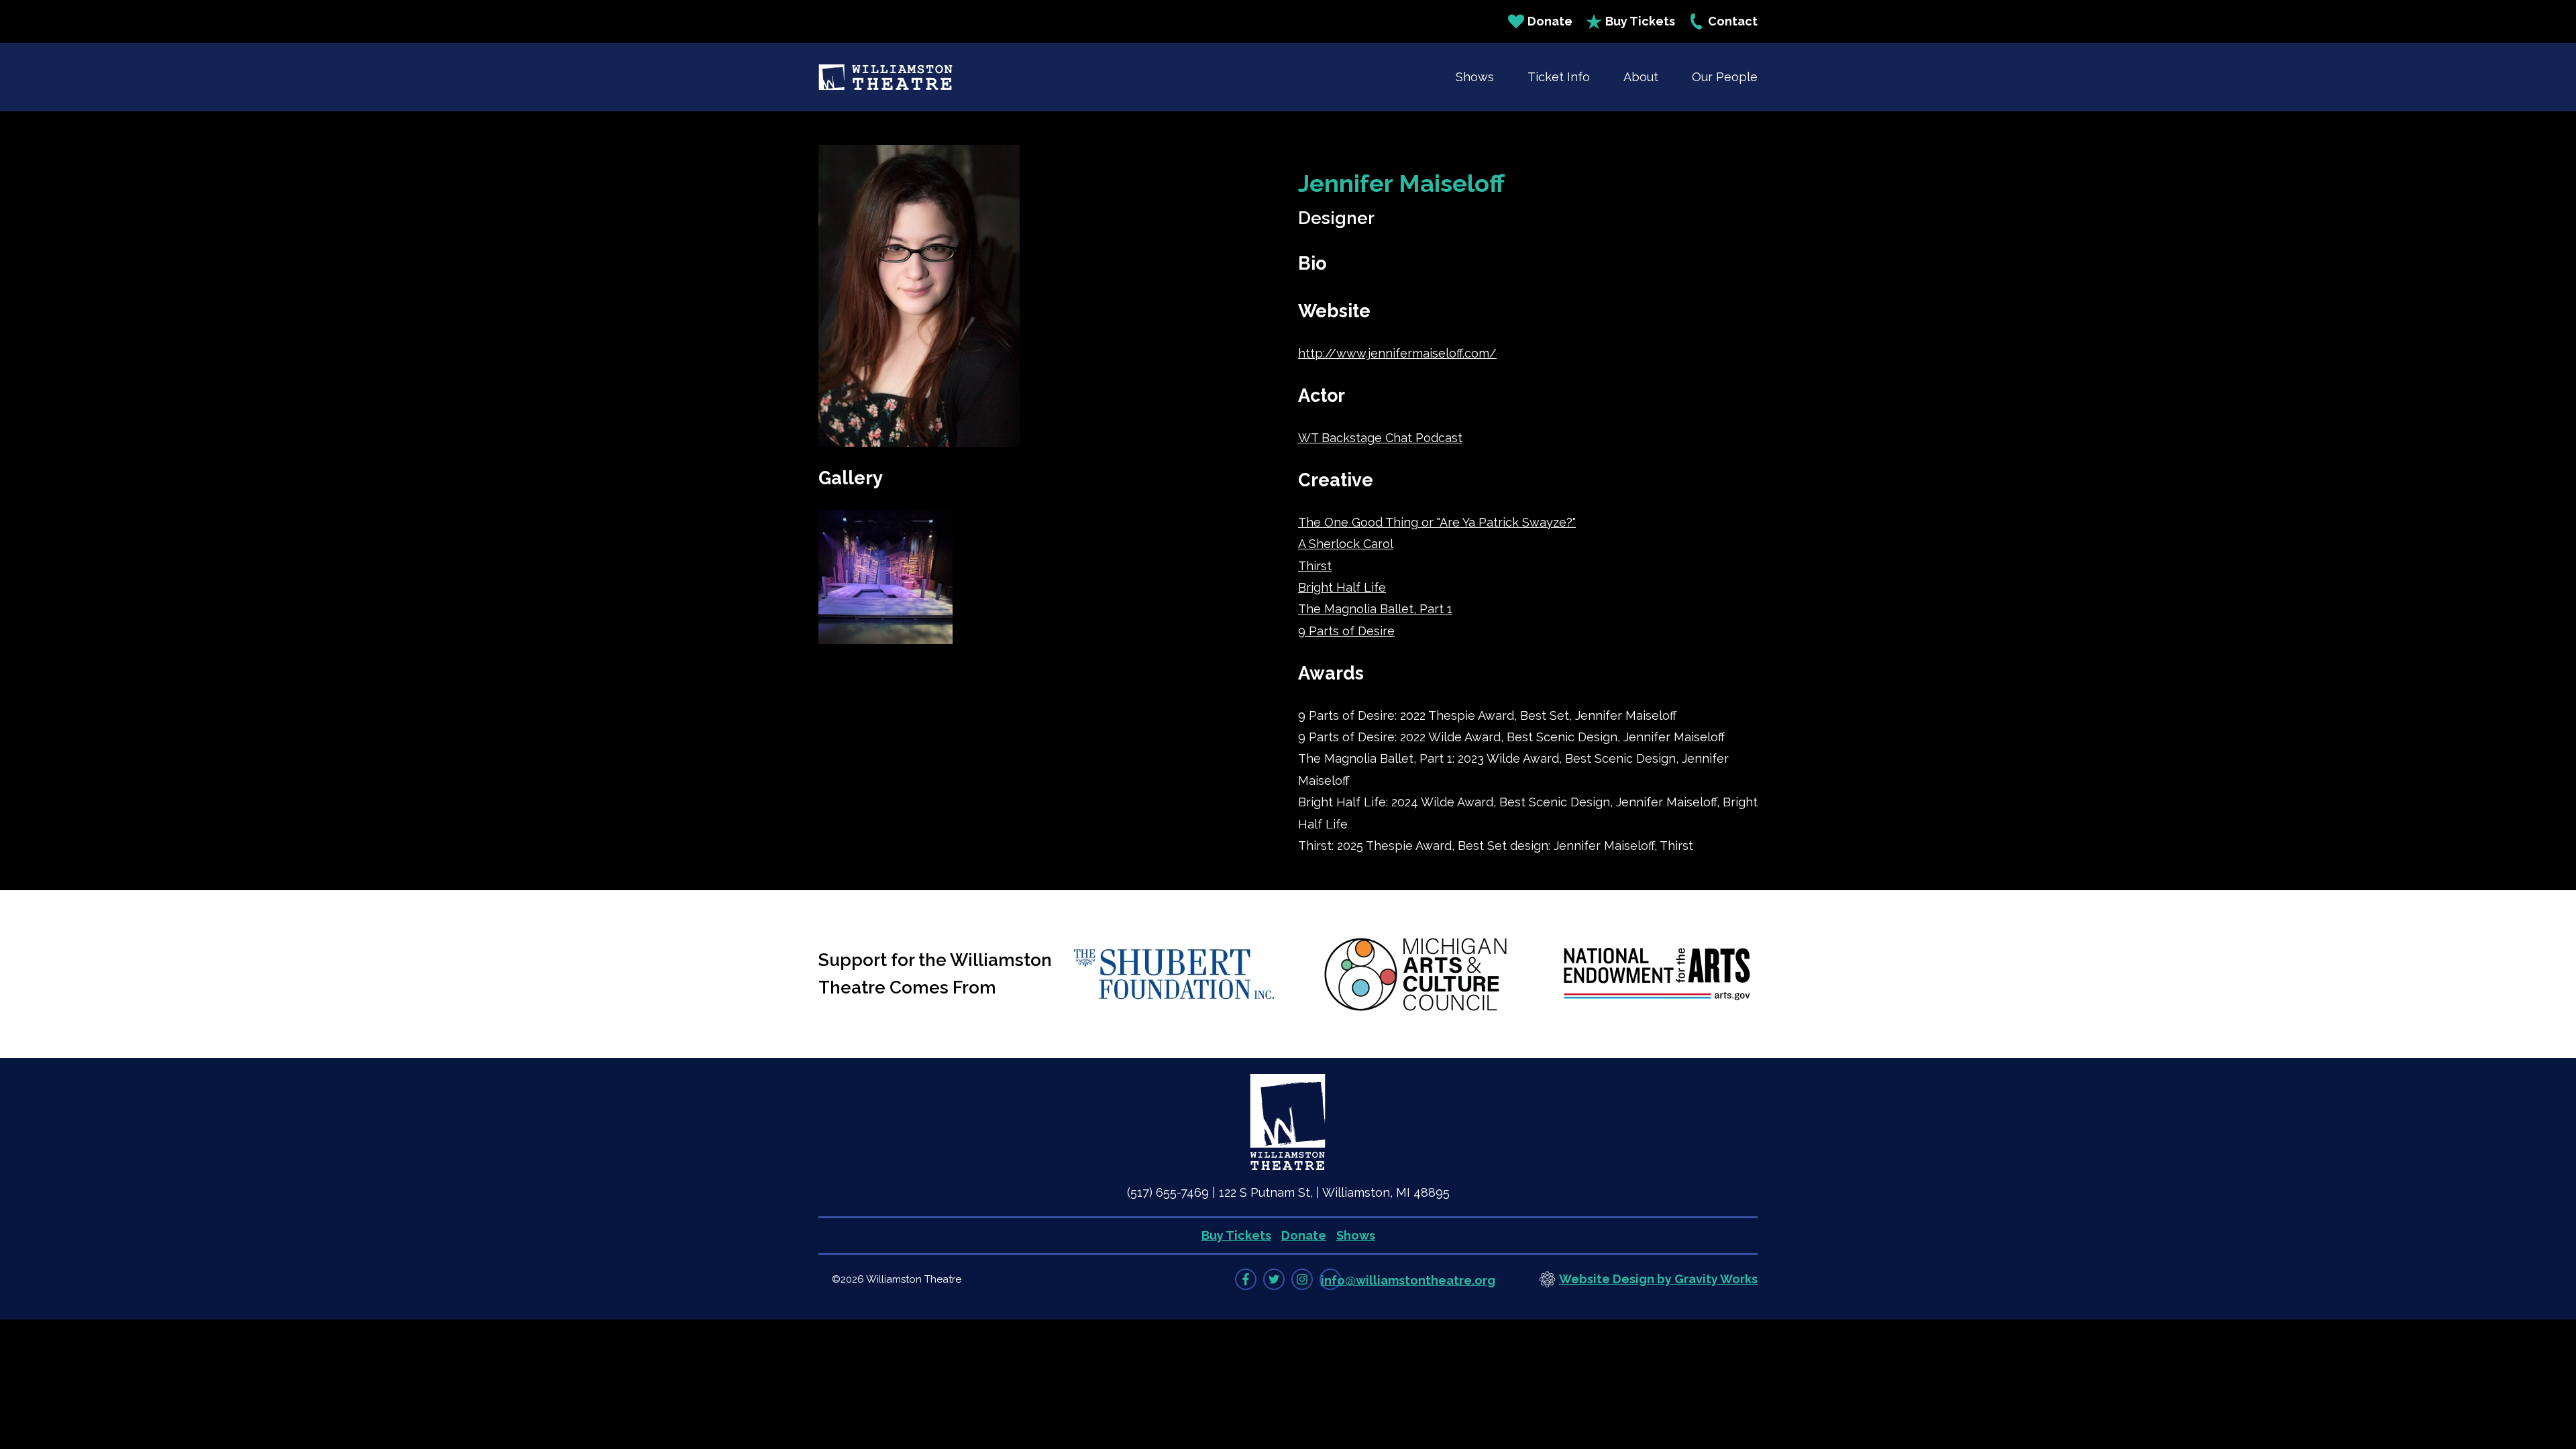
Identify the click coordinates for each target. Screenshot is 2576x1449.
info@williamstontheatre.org (1408, 1280)
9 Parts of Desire (1346, 631)
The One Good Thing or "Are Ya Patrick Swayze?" (1437, 522)
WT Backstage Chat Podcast (1380, 438)
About (1641, 77)
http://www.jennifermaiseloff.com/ (1397, 353)
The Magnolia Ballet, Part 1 (1375, 609)
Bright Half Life (1342, 587)
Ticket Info (1559, 77)
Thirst (1315, 566)
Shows (1475, 77)
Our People (1725, 77)
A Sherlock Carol (1346, 544)
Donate (1550, 21)
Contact (1733, 21)
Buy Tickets (1640, 21)
